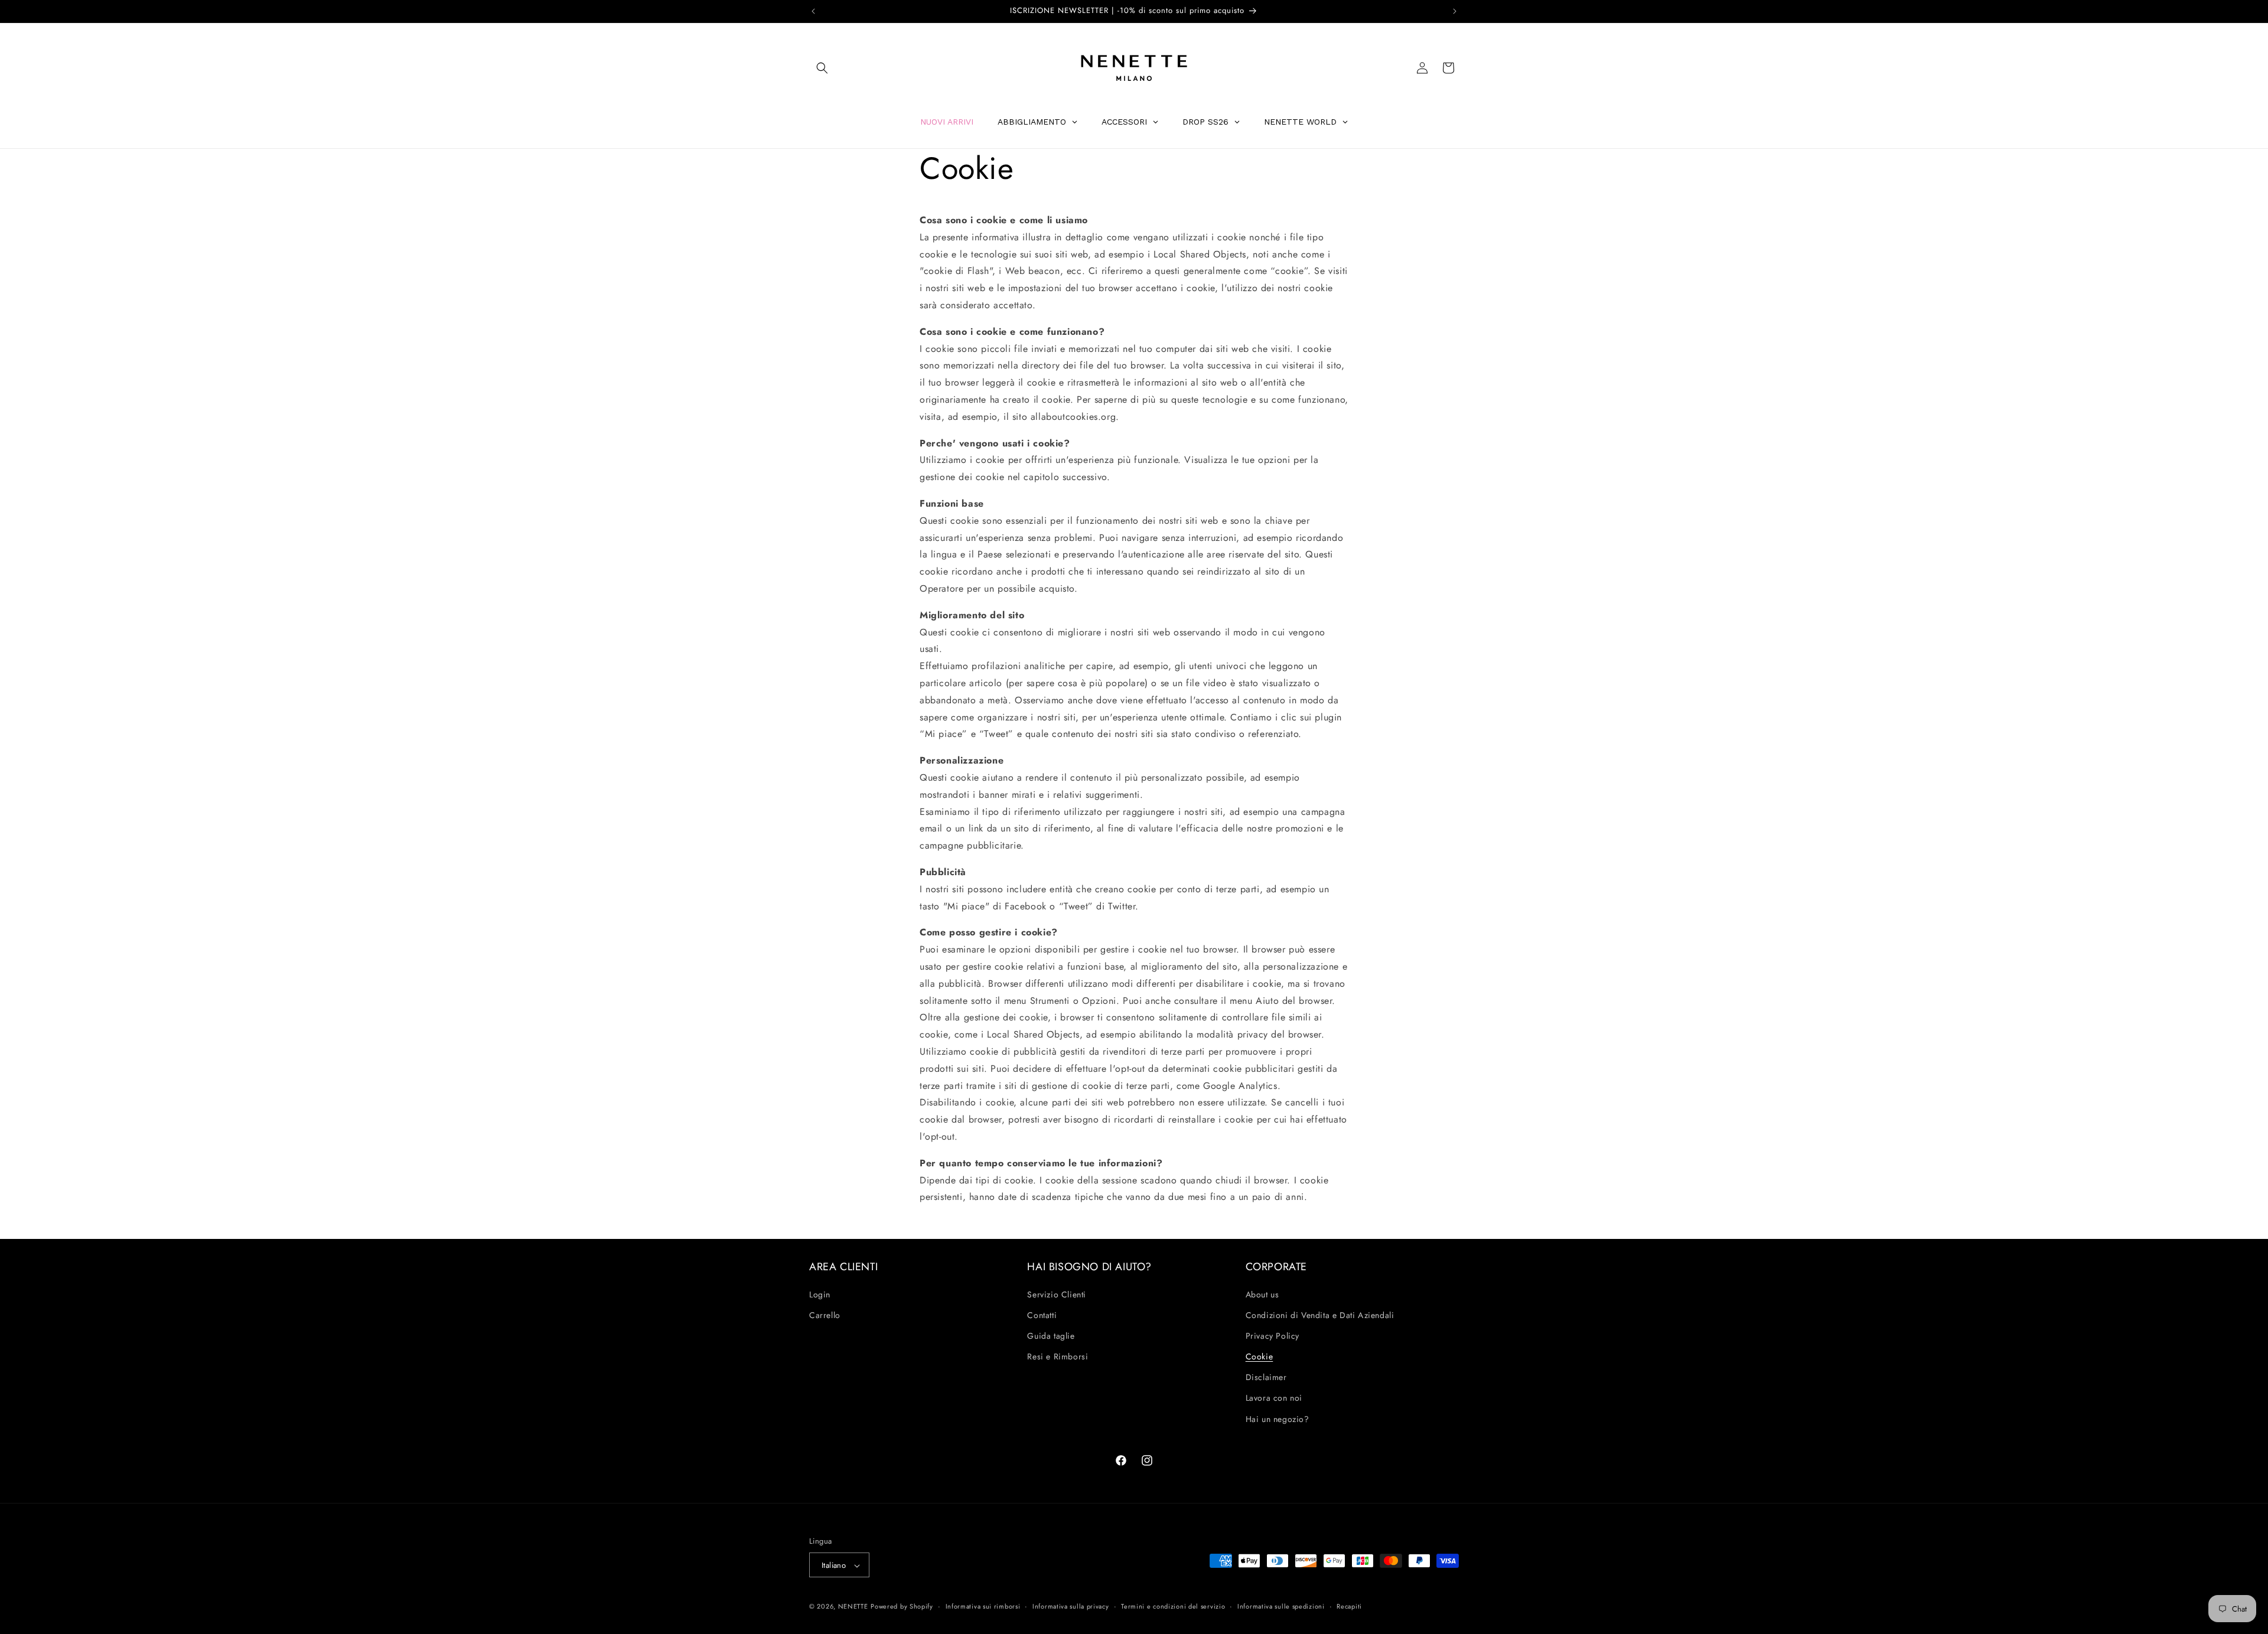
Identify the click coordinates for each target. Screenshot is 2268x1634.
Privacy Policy (1273, 1336)
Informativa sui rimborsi (983, 1606)
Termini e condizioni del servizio (1173, 1606)
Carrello (825, 1315)
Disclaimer (1266, 1378)
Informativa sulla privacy (1071, 1606)
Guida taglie (1051, 1336)
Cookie (1260, 1356)
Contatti (1042, 1315)
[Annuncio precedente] (813, 11)
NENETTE (853, 1607)
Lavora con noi (1274, 1398)
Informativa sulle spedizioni (1281, 1606)
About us (1262, 1294)
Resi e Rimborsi (1058, 1356)
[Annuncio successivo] (1455, 11)
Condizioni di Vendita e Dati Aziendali (1320, 1315)
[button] (822, 68)
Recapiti (1349, 1606)
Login (820, 1294)
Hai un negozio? (1278, 1419)
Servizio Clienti (1057, 1294)
